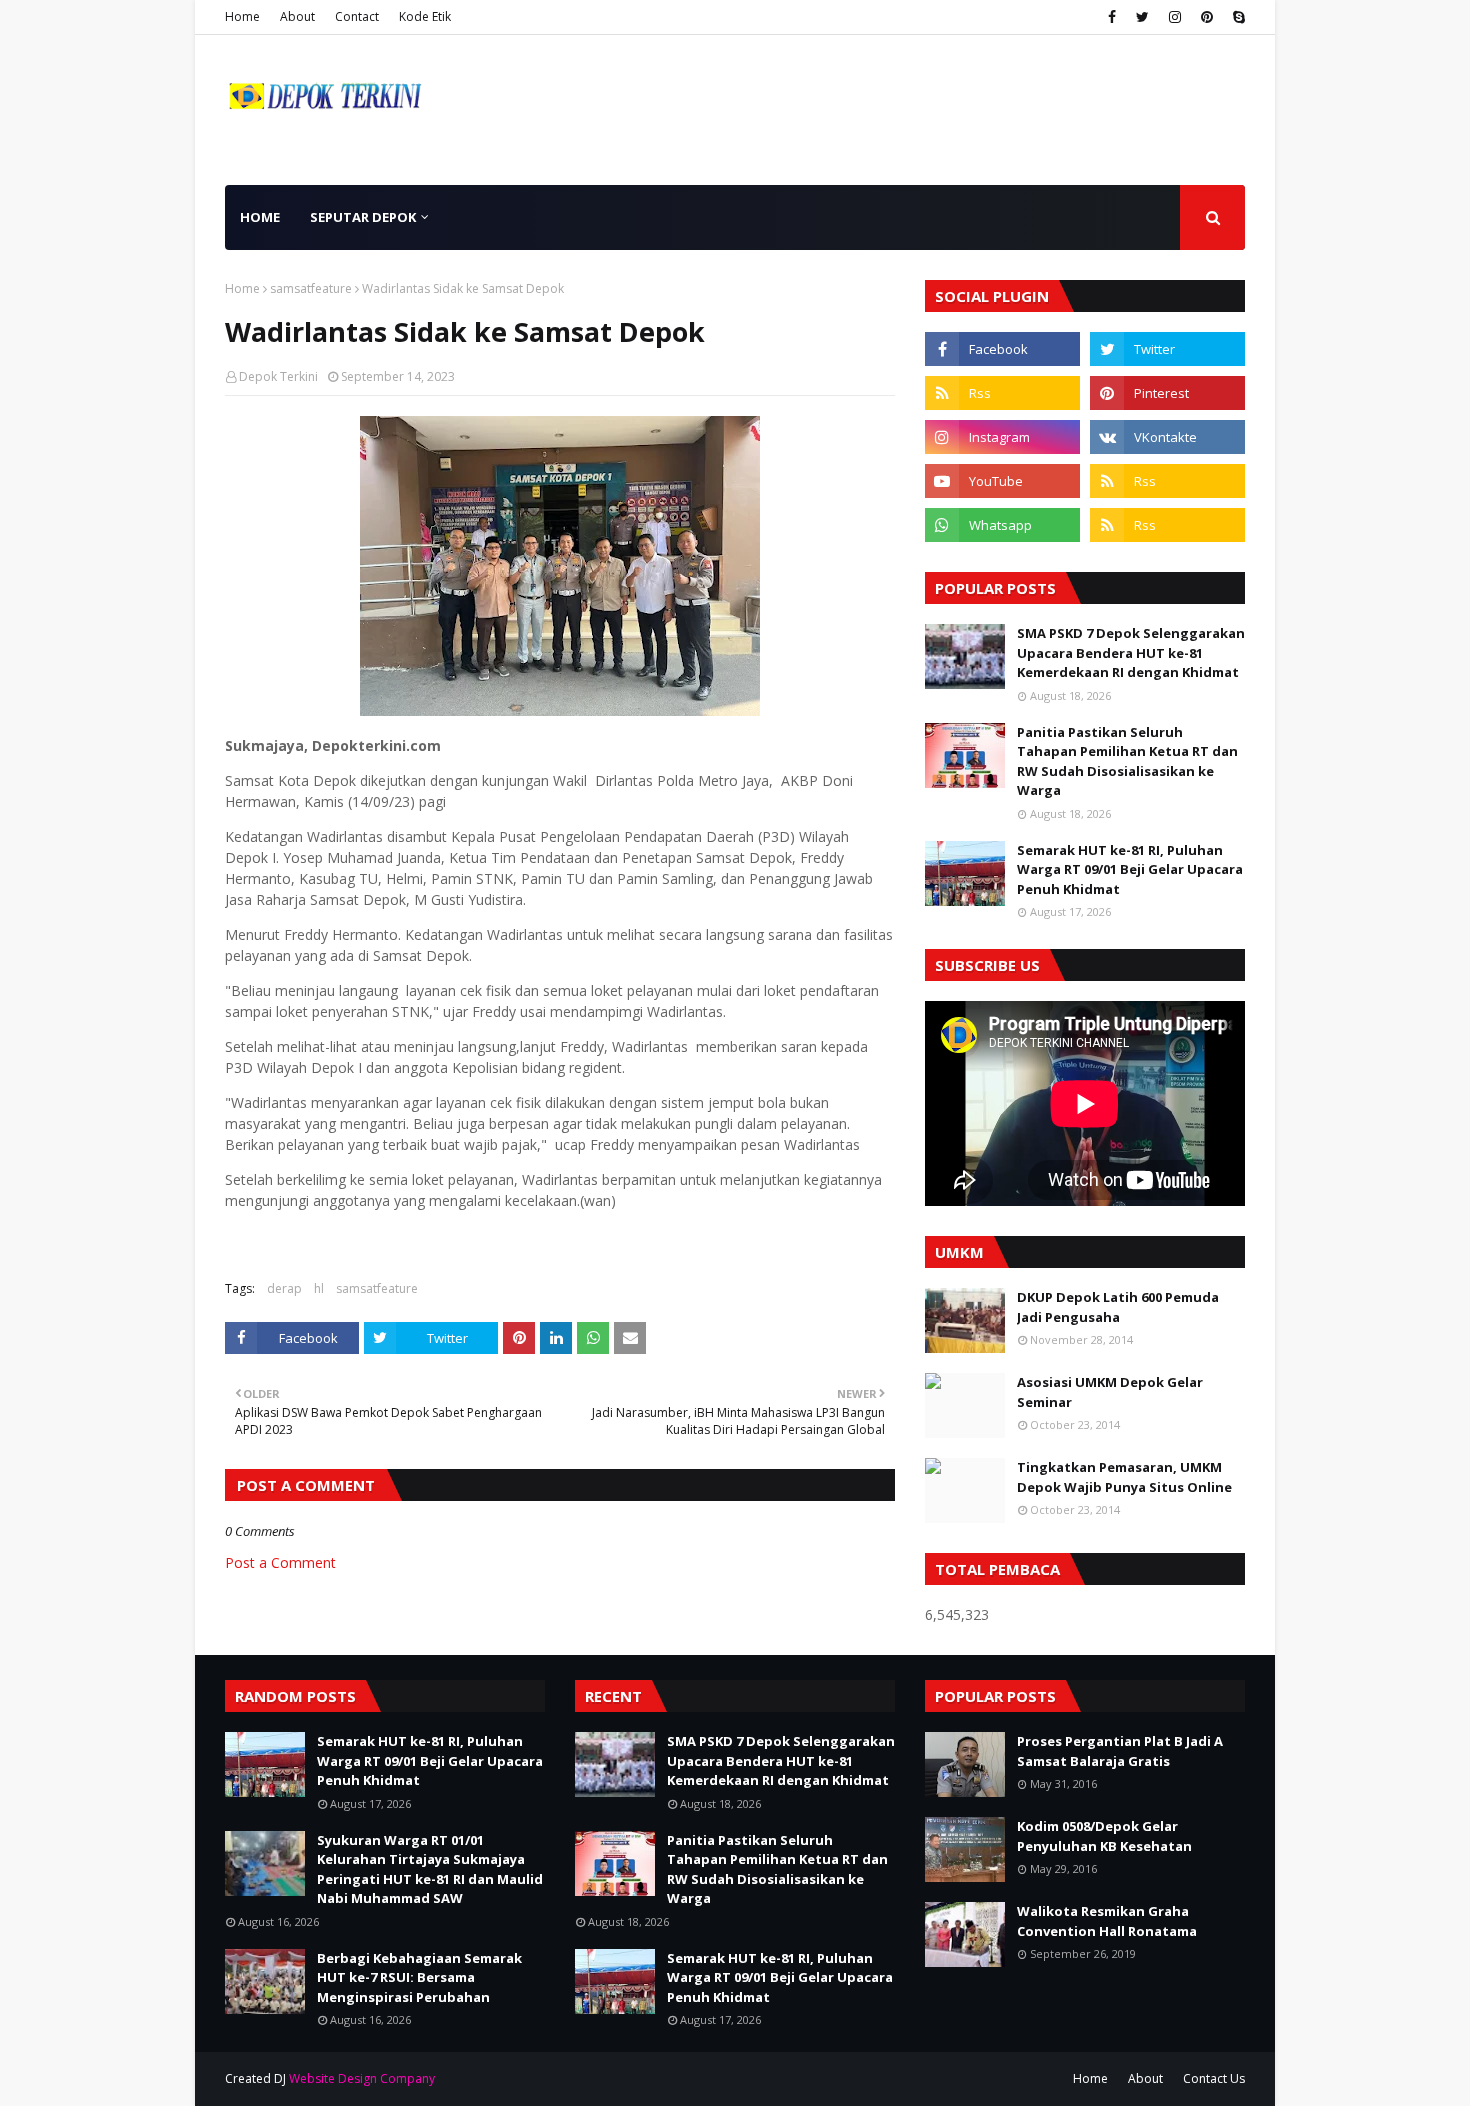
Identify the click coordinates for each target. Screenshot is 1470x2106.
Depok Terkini (278, 376)
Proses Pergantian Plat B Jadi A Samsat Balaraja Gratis (1120, 1751)
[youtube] (1002, 481)
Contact (357, 16)
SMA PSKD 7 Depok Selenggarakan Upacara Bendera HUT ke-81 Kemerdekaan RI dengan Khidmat (1131, 652)
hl (319, 1288)
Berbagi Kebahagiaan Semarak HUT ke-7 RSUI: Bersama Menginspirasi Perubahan (419, 1977)
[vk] (1167, 437)
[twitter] (1142, 17)
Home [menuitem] (260, 217)
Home (242, 16)
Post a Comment (280, 1562)
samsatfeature (311, 288)
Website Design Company (362, 2078)
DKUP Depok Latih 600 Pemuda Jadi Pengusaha (1118, 1307)
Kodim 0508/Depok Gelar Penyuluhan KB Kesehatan (1104, 1836)
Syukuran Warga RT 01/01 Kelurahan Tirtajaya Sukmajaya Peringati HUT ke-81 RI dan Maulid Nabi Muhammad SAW (430, 1869)
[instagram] (1175, 17)
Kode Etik (425, 16)
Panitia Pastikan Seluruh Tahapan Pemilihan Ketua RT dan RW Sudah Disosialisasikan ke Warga (1127, 761)
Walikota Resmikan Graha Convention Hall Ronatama (1107, 1921)
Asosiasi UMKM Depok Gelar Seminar (1110, 1392)
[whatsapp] (1002, 525)
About (297, 16)
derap (284, 1288)
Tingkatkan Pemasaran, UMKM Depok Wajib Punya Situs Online (1124, 1477)
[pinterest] (1207, 17)
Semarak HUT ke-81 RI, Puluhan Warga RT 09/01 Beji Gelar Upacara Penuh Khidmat (1130, 869)
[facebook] (1112, 17)
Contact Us (1214, 2078)
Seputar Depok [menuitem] (363, 217)
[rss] (1002, 393)
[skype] (1236, 17)
